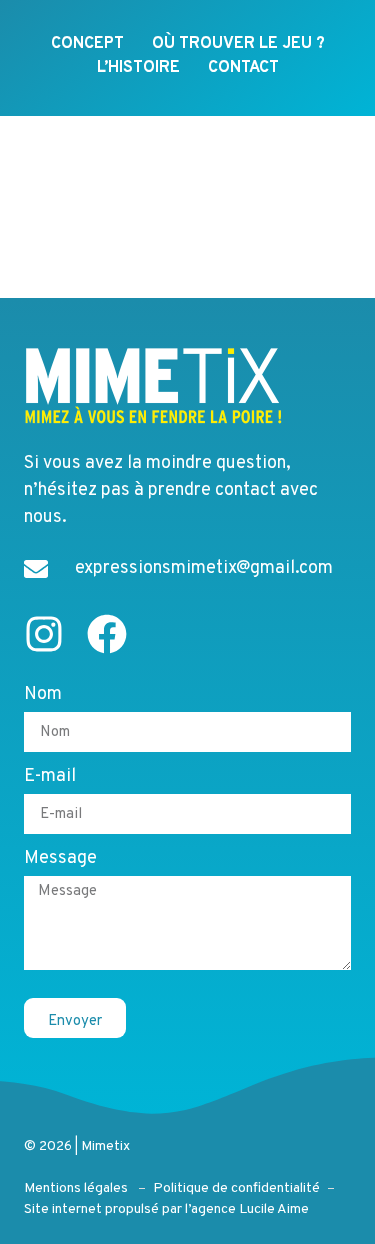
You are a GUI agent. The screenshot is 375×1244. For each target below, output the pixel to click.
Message (60, 860)
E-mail (50, 778)
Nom (43, 696)
